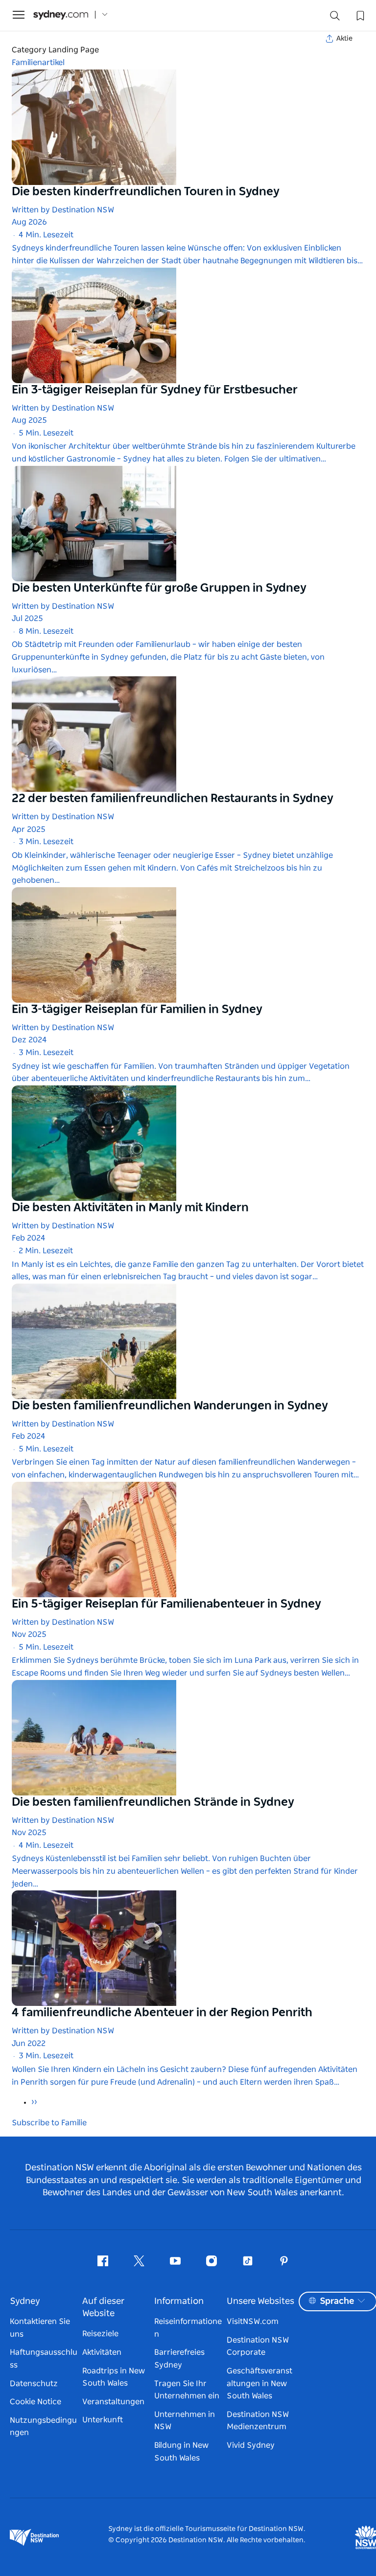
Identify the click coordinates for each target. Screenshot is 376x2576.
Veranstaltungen (113, 2402)
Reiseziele (100, 2334)
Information (179, 2301)
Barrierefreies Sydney (179, 2359)
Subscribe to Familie (49, 2123)
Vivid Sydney (251, 2445)
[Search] (335, 18)
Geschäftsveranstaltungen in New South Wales (259, 2383)
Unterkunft (103, 2420)
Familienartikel (38, 63)
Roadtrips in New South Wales (114, 2377)
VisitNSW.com (253, 2322)
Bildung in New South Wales (181, 2452)
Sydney (25, 2301)
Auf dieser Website (103, 2308)
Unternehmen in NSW (185, 2421)
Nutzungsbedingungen (43, 2427)
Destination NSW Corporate (258, 2346)
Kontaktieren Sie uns (40, 2328)
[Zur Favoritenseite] (359, 15)
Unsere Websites (260, 2301)
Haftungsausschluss (44, 2359)
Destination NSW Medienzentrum (258, 2421)
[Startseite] (61, 15)
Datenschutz (34, 2384)
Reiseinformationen (188, 2328)
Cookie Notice (35, 2402)
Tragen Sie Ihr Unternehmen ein (187, 2390)
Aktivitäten (102, 2352)
